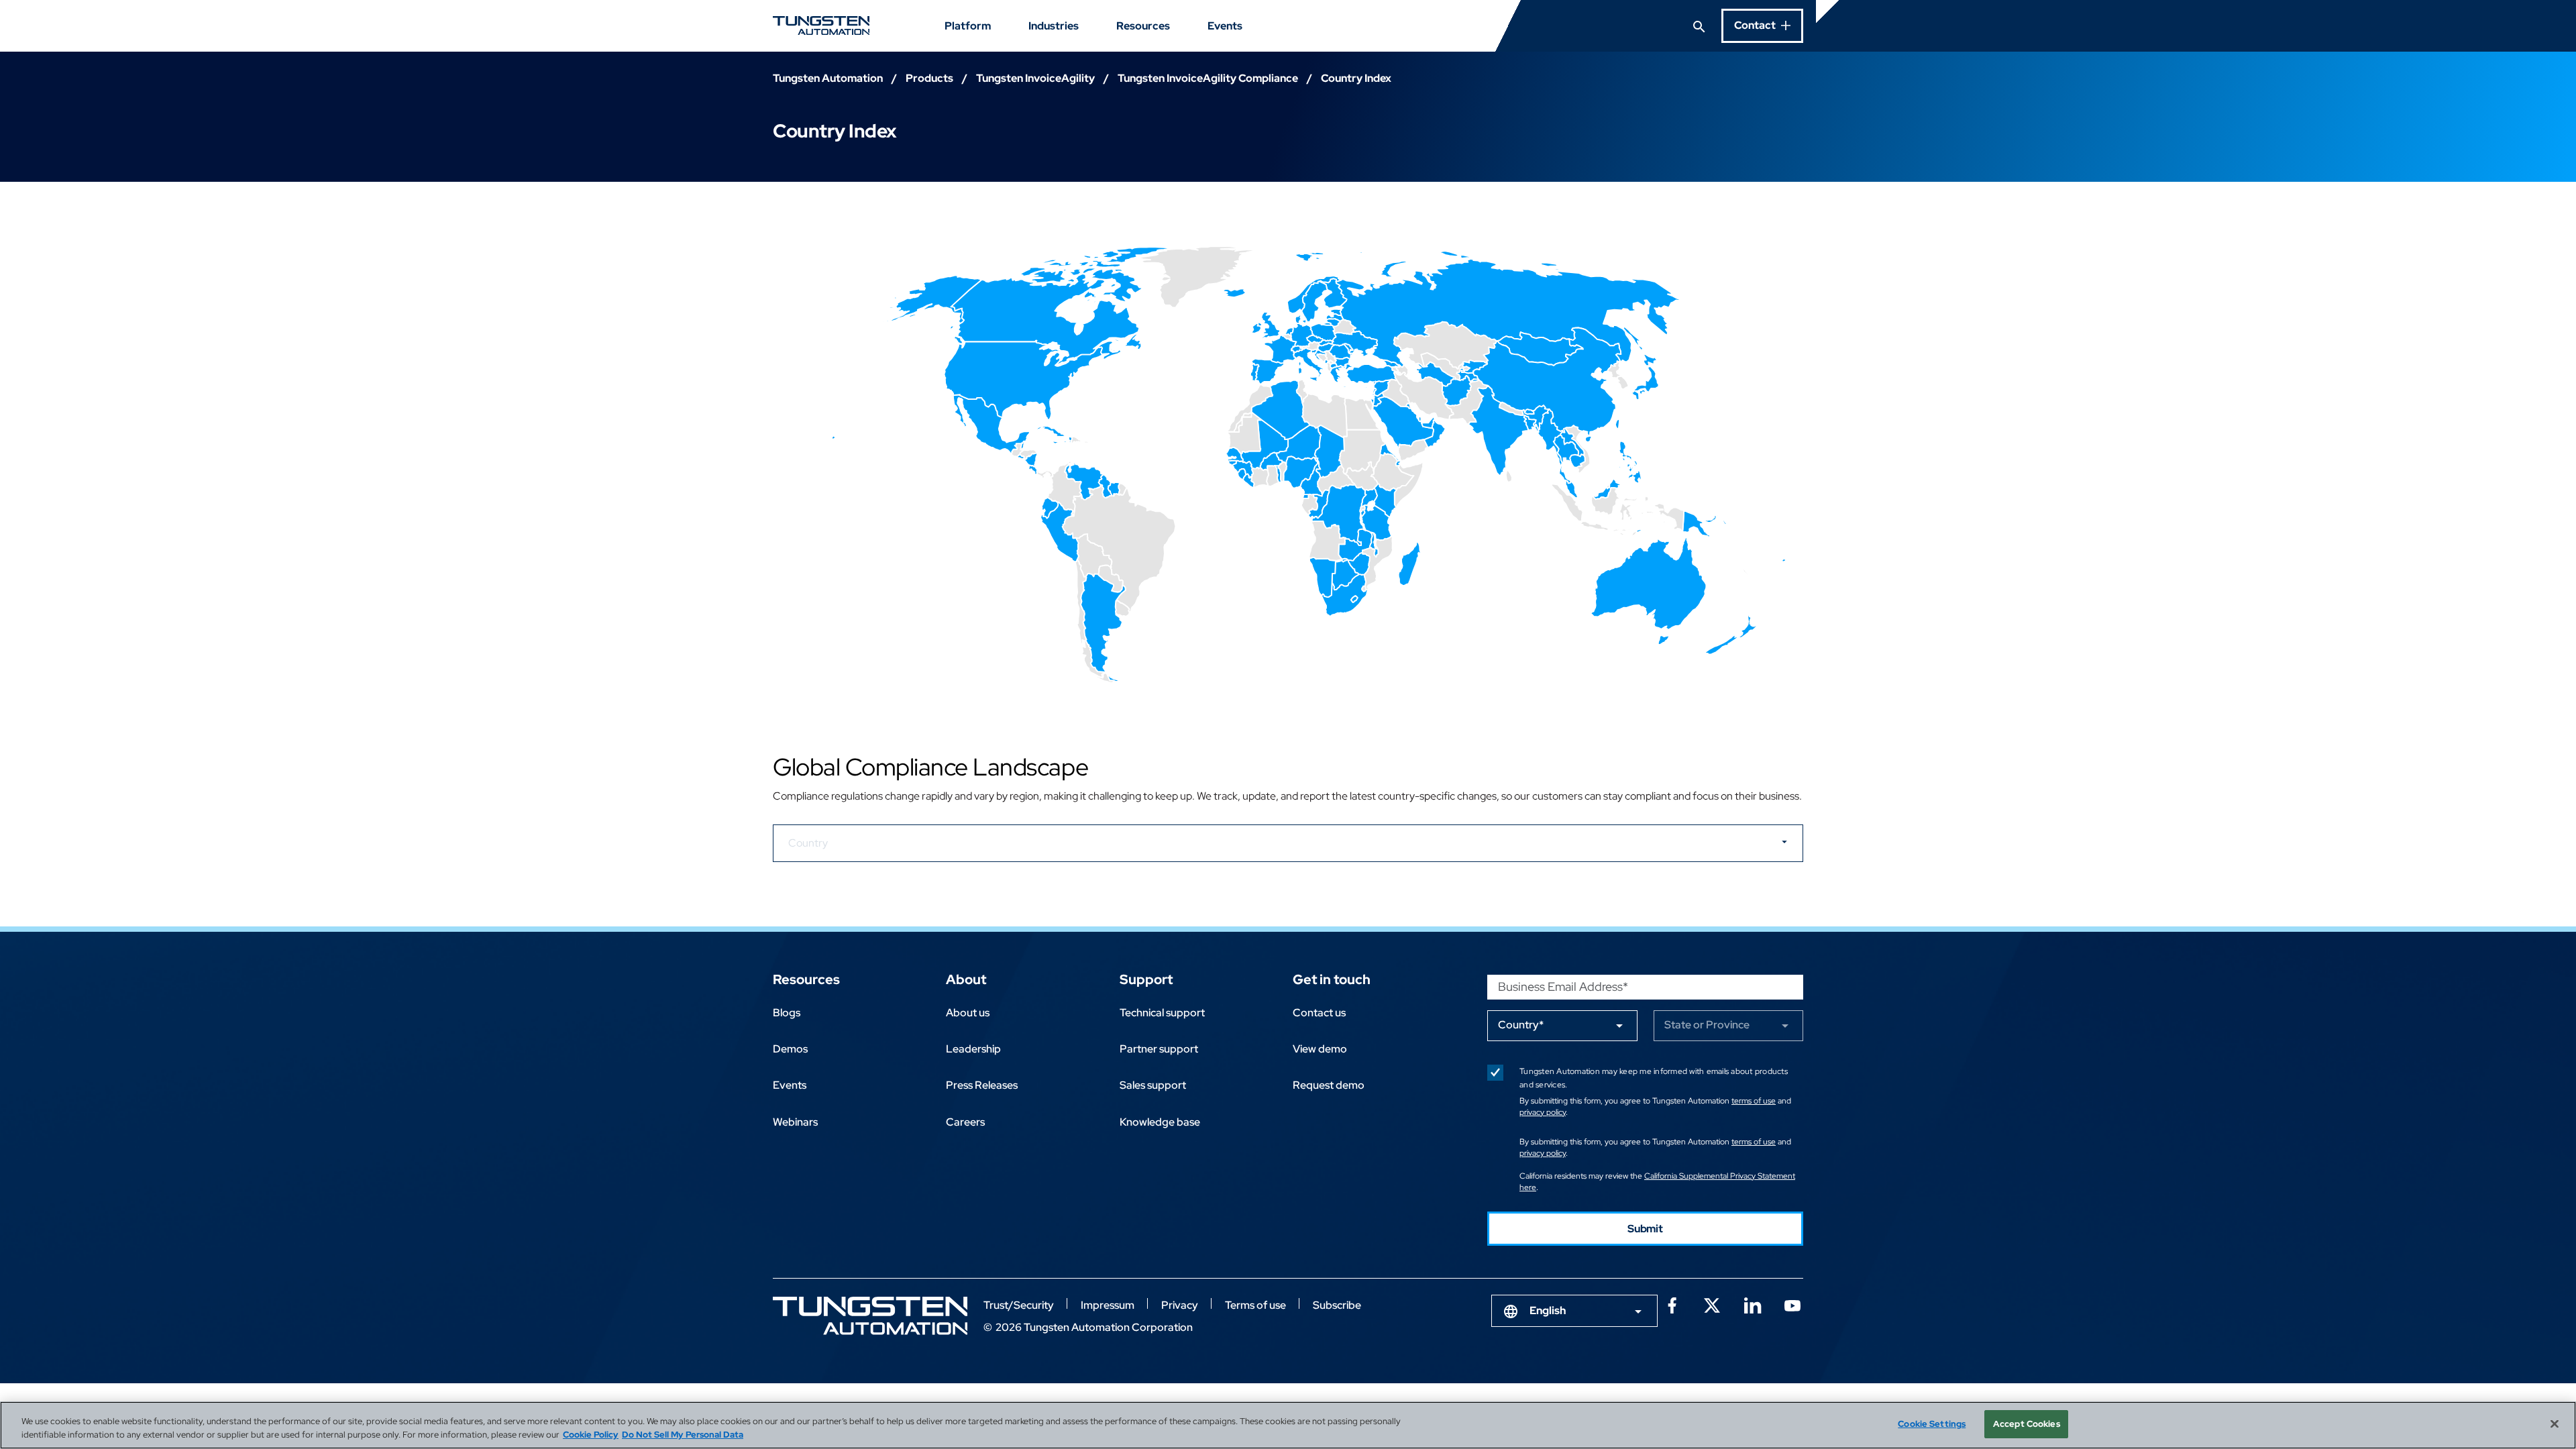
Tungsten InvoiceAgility (1035, 78)
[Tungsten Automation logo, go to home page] (870, 1316)
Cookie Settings (1932, 1424)
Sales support (1153, 1085)
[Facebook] (1672, 1304)
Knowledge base (1160, 1122)
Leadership (973, 1049)
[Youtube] (1792, 1304)
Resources (1143, 26)
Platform (968, 26)
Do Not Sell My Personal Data (683, 1435)
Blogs (787, 1013)
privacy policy (1543, 1112)
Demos (790, 1049)
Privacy (1180, 1305)
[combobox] (1574, 1311)
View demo (1320, 1049)
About (966, 979)
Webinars (795, 1122)
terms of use (1754, 1101)
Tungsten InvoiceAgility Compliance (1208, 78)
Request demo (1329, 1085)
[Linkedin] (1752, 1304)
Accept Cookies (2027, 1424)
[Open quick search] (1699, 25)
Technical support (1162, 1013)
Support (1146, 979)
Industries (1054, 26)
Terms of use (1255, 1305)
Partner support (1159, 1049)
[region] (1288, 1425)
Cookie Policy (591, 1435)
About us (968, 1013)
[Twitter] (1712, 1304)
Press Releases (982, 1085)
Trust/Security (1019, 1305)
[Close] (2555, 1424)
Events (1225, 26)
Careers (965, 1122)
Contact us (1319, 1013)
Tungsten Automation (828, 78)
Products (929, 78)
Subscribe (1337, 1305)
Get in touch (1332, 979)
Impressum (1108, 1305)
